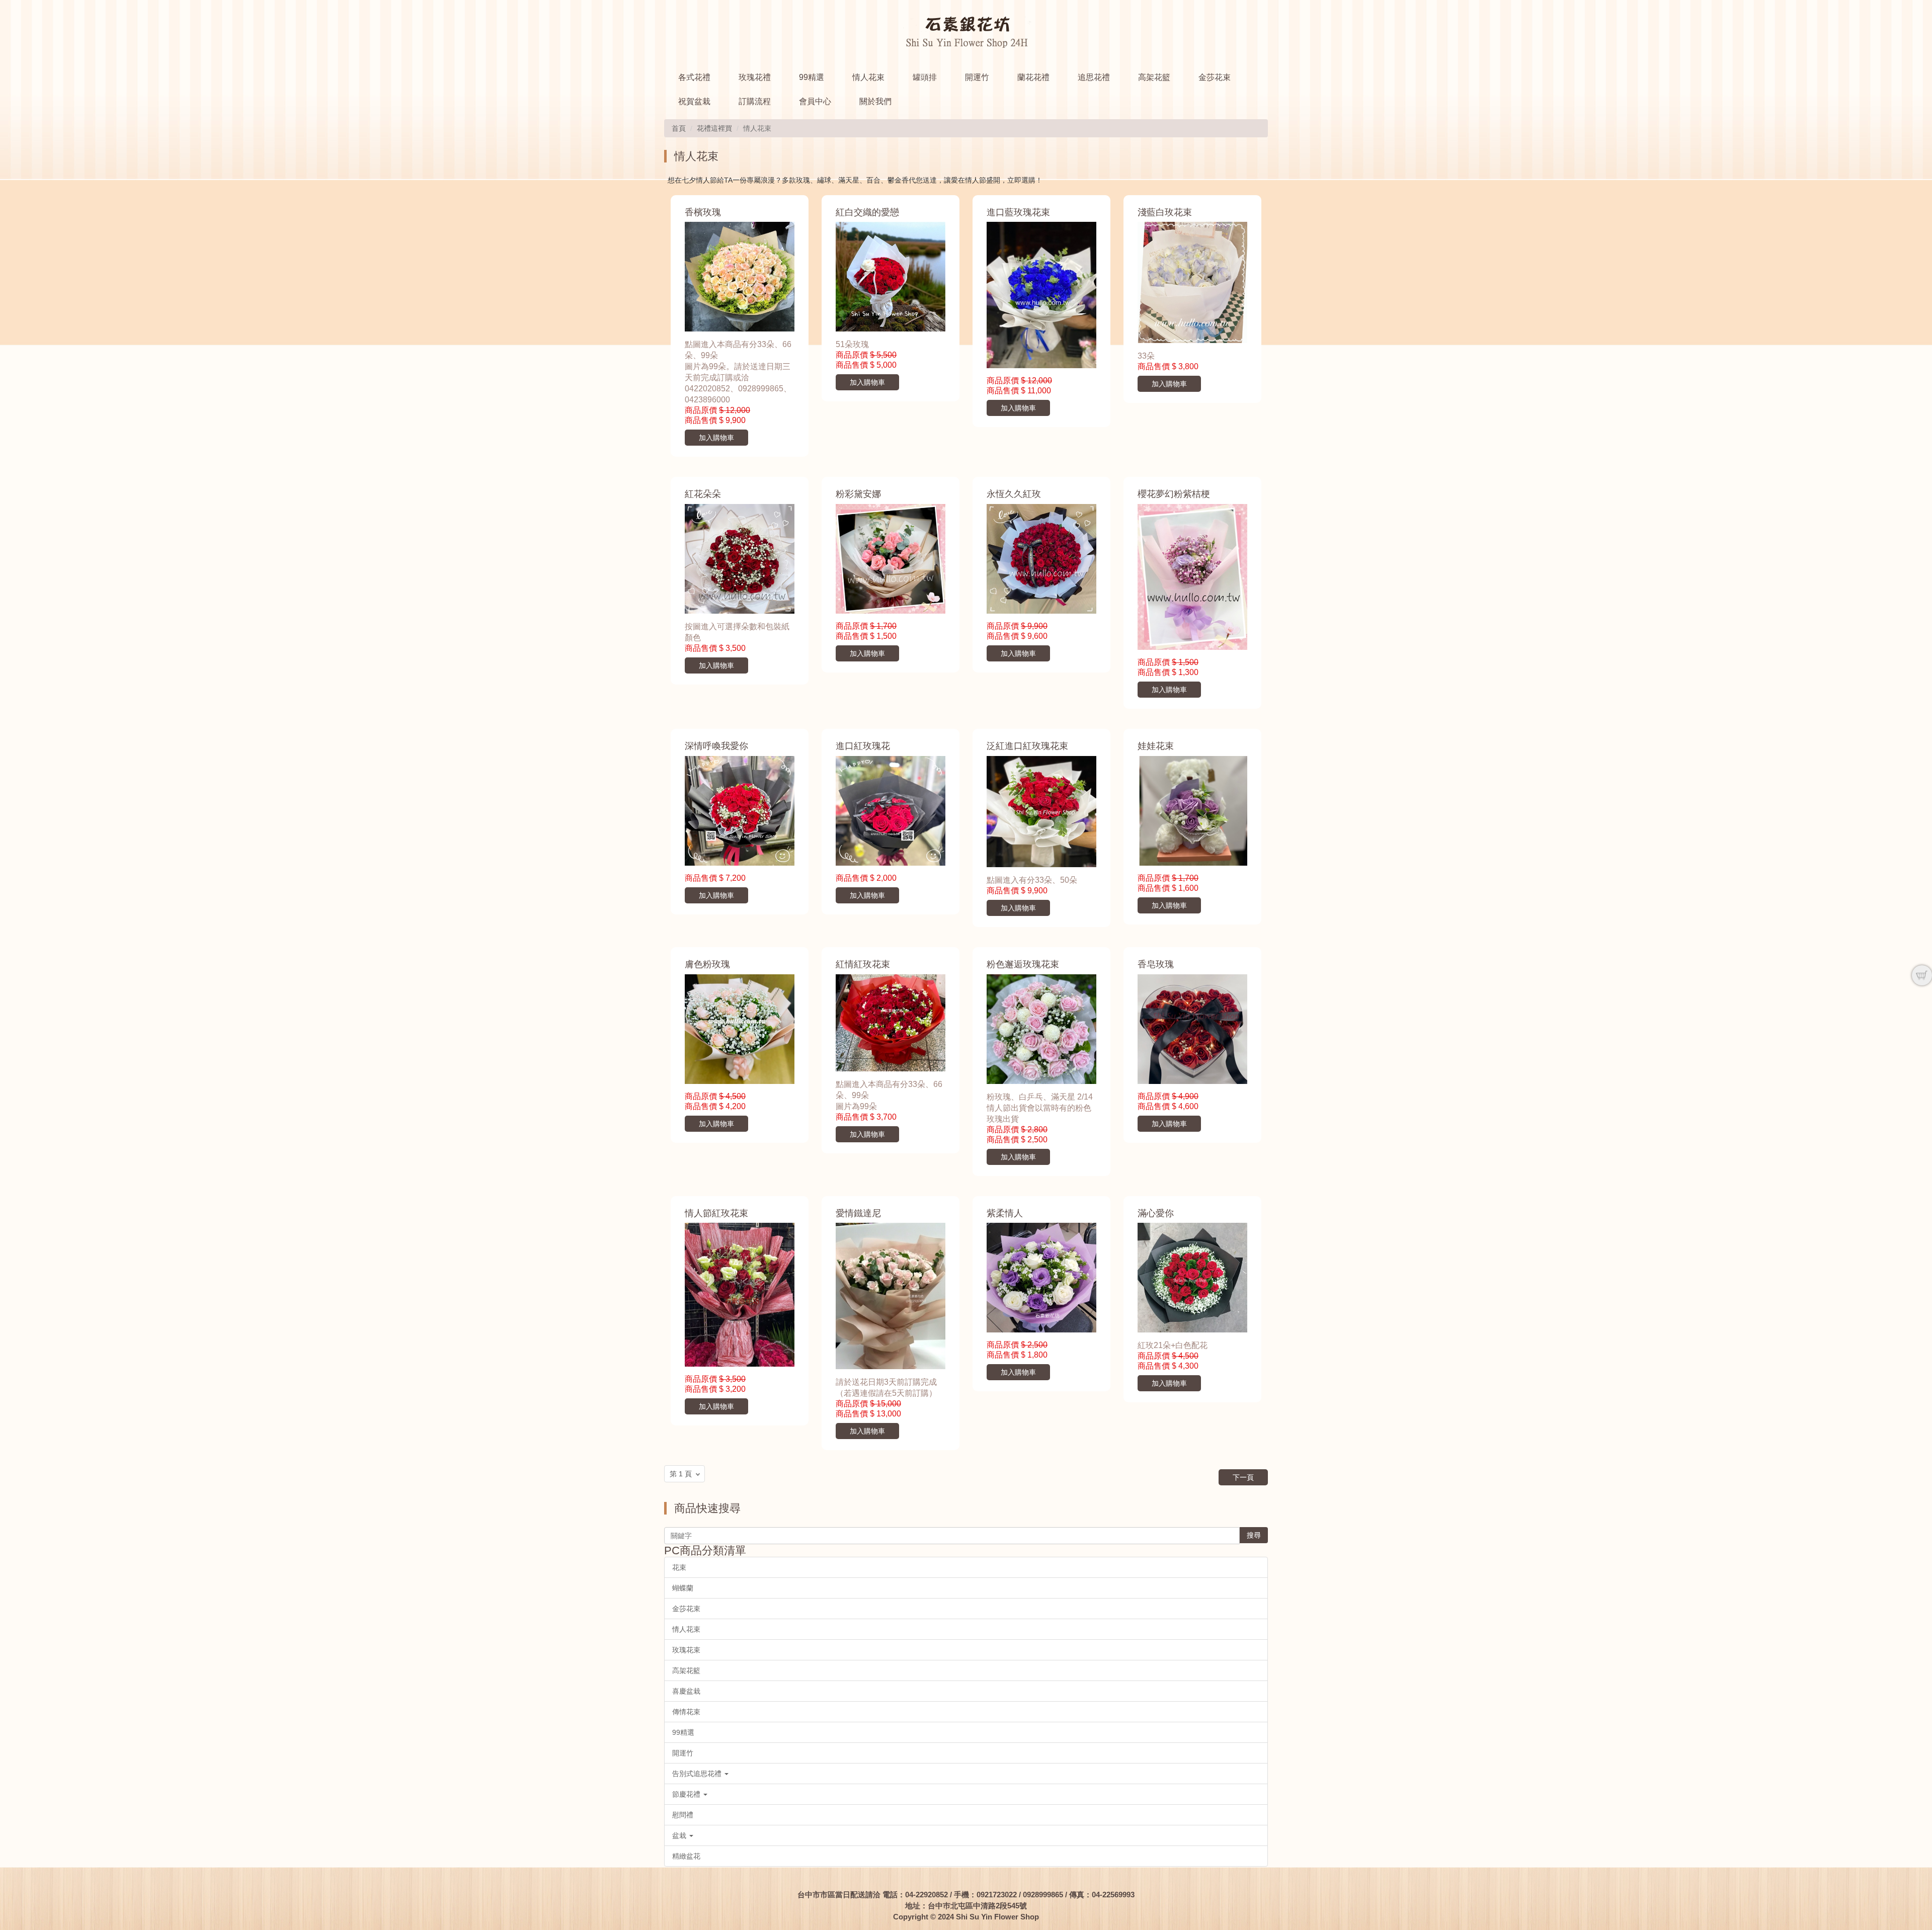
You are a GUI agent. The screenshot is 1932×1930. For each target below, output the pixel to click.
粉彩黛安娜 (858, 494)
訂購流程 (755, 101)
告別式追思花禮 (698, 1774)
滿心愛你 (1156, 1213)
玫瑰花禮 (755, 77)
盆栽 (680, 1835)
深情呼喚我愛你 (716, 746)
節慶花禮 (687, 1794)
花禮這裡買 (714, 128)
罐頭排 (925, 77)
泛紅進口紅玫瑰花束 (1027, 746)
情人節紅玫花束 (716, 1213)
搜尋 (1254, 1535)
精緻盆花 (686, 1856)
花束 (679, 1567)
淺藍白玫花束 (1165, 212)
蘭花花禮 (1033, 77)
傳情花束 (686, 1712)
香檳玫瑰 (703, 212)
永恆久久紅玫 (1014, 494)
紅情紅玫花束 (863, 964)
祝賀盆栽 (694, 101)
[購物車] (1922, 975)
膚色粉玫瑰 (707, 964)
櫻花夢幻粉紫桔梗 (1174, 494)
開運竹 (977, 77)
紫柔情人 (1005, 1213)
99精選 (812, 77)
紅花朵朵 (703, 494)
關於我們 (875, 101)
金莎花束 (1215, 77)
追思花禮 (1094, 77)
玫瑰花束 (686, 1650)
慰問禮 (683, 1815)
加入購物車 (716, 438)
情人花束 (868, 77)
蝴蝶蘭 (683, 1588)
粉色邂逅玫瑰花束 (1023, 964)
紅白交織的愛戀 (867, 212)
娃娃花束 (1156, 746)
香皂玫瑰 (1156, 964)
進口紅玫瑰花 (863, 746)
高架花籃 (1154, 77)
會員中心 (815, 101)
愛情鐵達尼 (858, 1213)
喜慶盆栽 (686, 1691)
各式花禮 (694, 77)
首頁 (679, 128)
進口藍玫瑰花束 (1018, 212)
